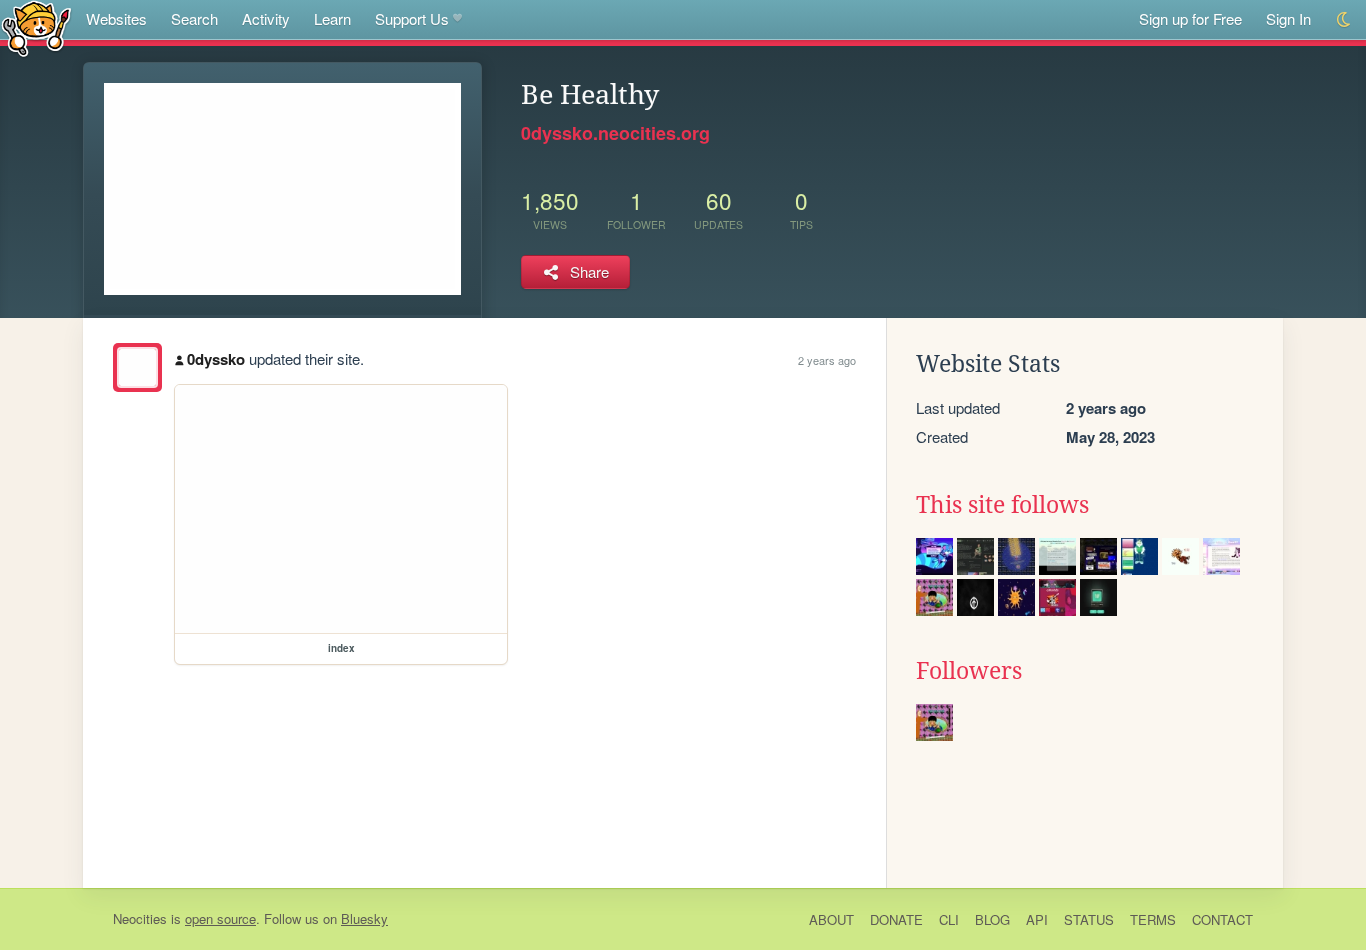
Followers (969, 671)
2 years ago (827, 360)
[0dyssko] (137, 367)
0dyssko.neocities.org (615, 133)
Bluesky (364, 918)
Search (194, 18)
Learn (332, 18)
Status (1089, 919)
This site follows (1002, 505)
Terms (1153, 919)
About (831, 919)
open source (220, 918)
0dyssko (216, 359)
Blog (992, 919)
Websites (116, 18)
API (1037, 919)
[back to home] (36, 27)
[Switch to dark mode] (1344, 19)
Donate (896, 919)
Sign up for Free (1190, 18)
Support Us (412, 18)
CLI (949, 919)
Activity (266, 18)
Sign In (1288, 18)
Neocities (140, 918)
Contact (1222, 919)
